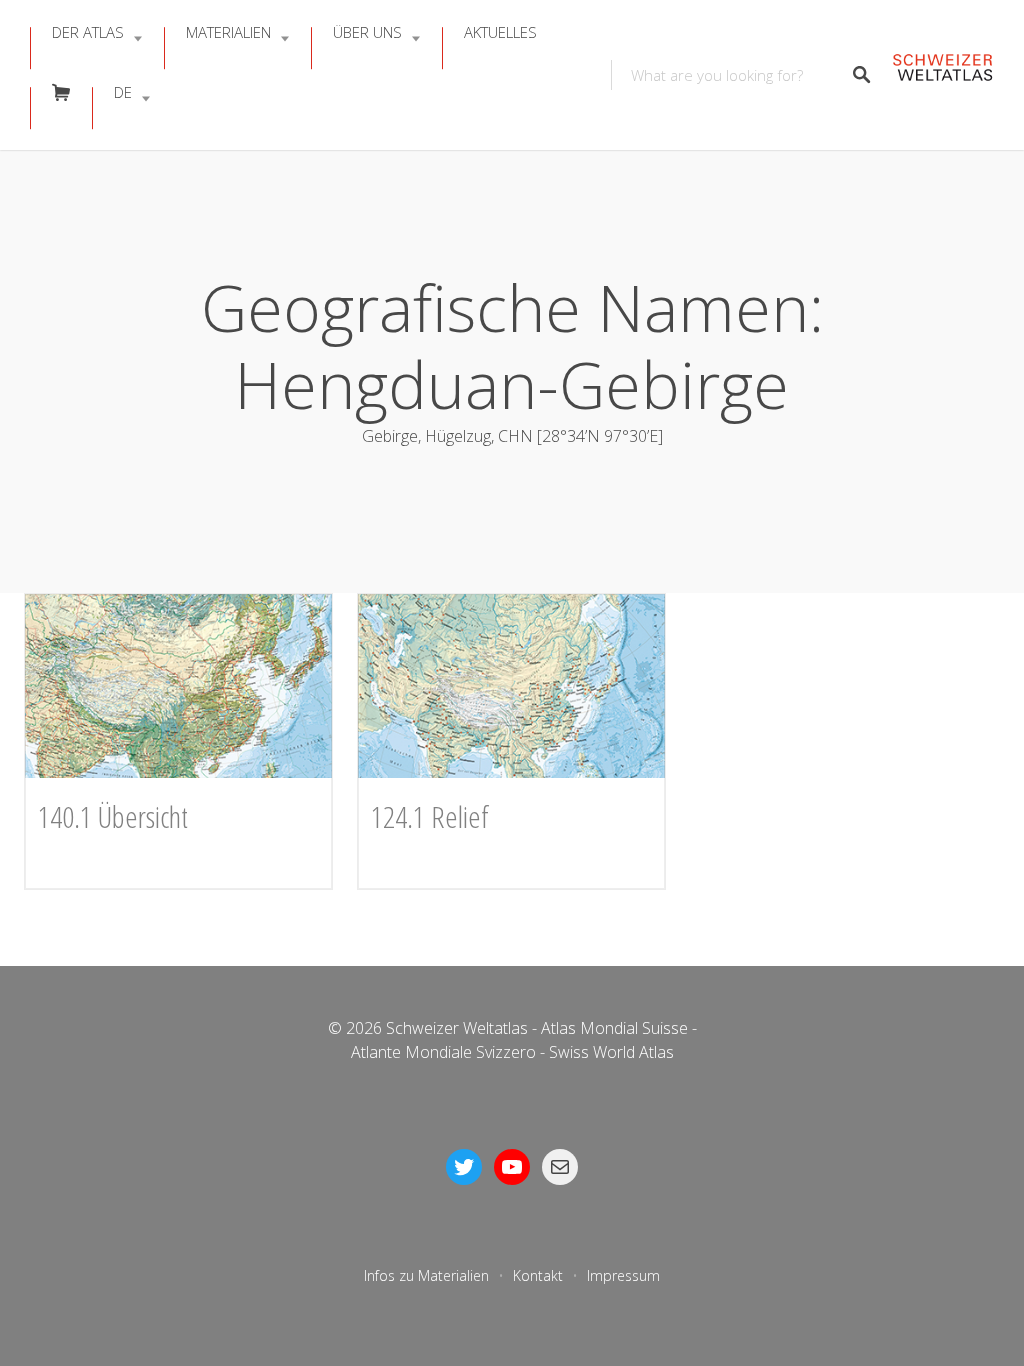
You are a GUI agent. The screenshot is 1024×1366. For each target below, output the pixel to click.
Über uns (367, 32)
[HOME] (942, 75)
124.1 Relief (430, 816)
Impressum (623, 1275)
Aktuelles (500, 32)
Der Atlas (88, 32)
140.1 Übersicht (113, 816)
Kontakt (538, 1275)
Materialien (228, 32)
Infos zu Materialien (426, 1275)
